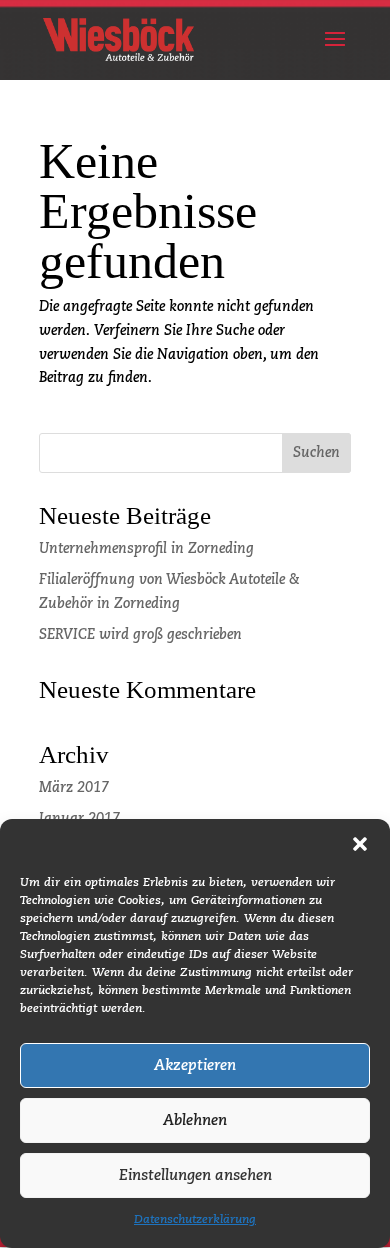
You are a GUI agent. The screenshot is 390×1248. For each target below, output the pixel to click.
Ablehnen (195, 1120)
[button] (360, 844)
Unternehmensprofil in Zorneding (146, 549)
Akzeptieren (195, 1065)
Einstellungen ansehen (195, 1175)
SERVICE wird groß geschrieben (140, 635)
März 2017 (74, 788)
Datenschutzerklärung (195, 1220)
